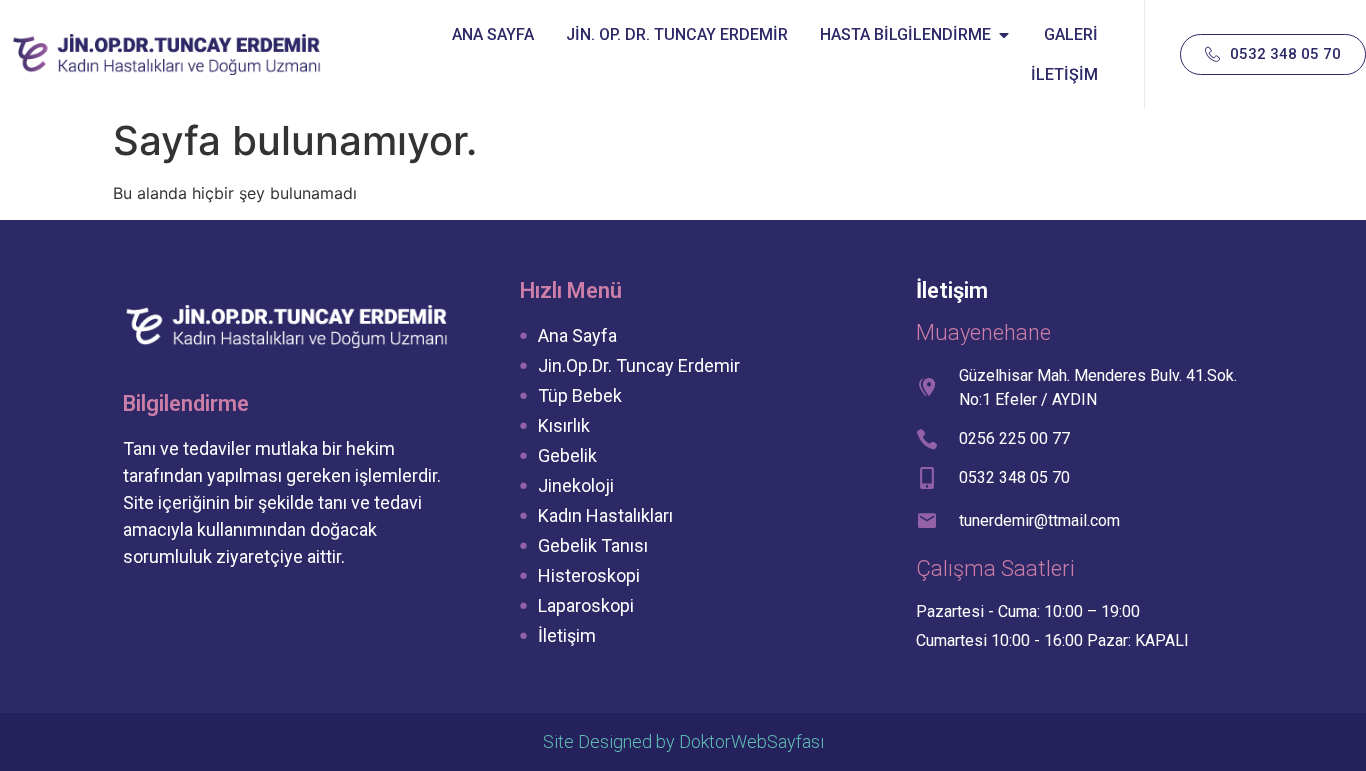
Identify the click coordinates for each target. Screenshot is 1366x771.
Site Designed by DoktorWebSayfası (683, 741)
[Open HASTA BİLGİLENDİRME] (1004, 35)
